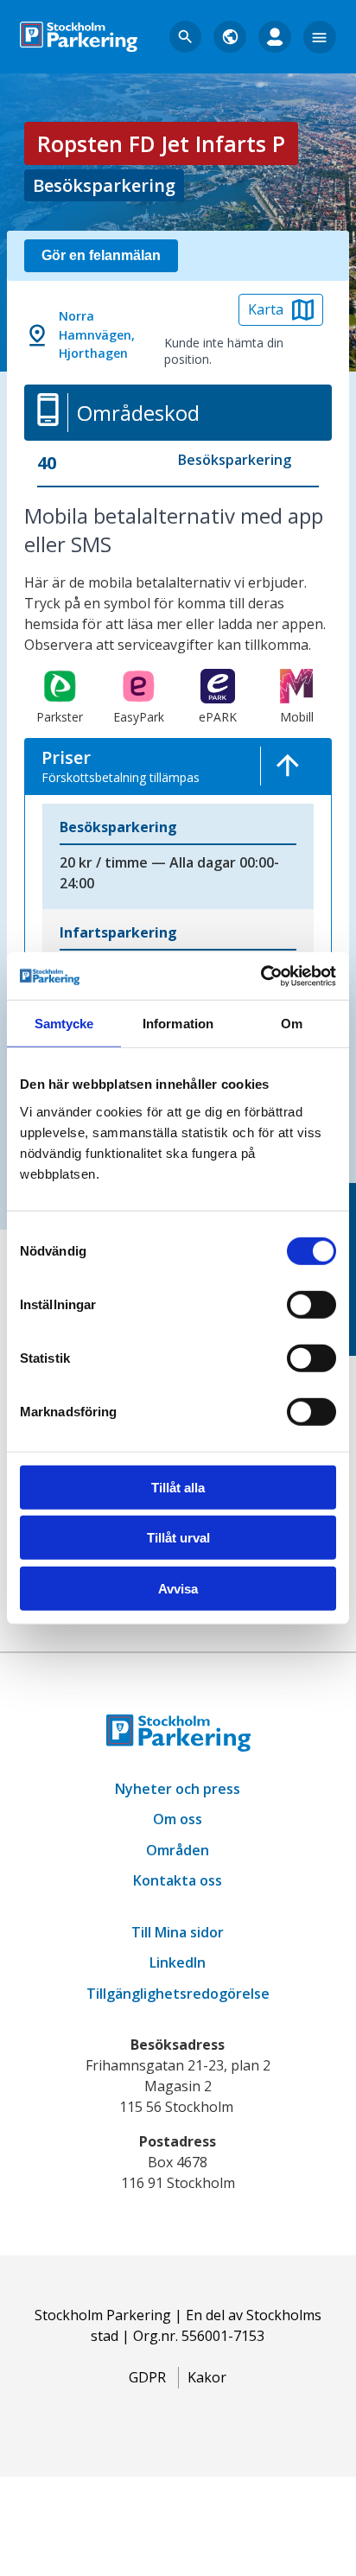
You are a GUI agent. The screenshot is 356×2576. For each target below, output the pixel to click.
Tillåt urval (178, 1538)
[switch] (311, 1305)
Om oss (178, 1819)
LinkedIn (178, 1962)
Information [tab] (178, 1024)
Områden (178, 1850)
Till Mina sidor (178, 1932)
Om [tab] (292, 1024)
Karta (266, 309)
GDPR (147, 2377)
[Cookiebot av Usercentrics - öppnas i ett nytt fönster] (261, 976)
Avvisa (178, 1589)
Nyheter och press (178, 1789)
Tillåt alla (178, 1488)
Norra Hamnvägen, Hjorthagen (97, 335)
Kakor (207, 2377)
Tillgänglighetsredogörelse (178, 1994)
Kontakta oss (178, 1880)
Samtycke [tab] (64, 1024)
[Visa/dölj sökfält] (186, 37)
